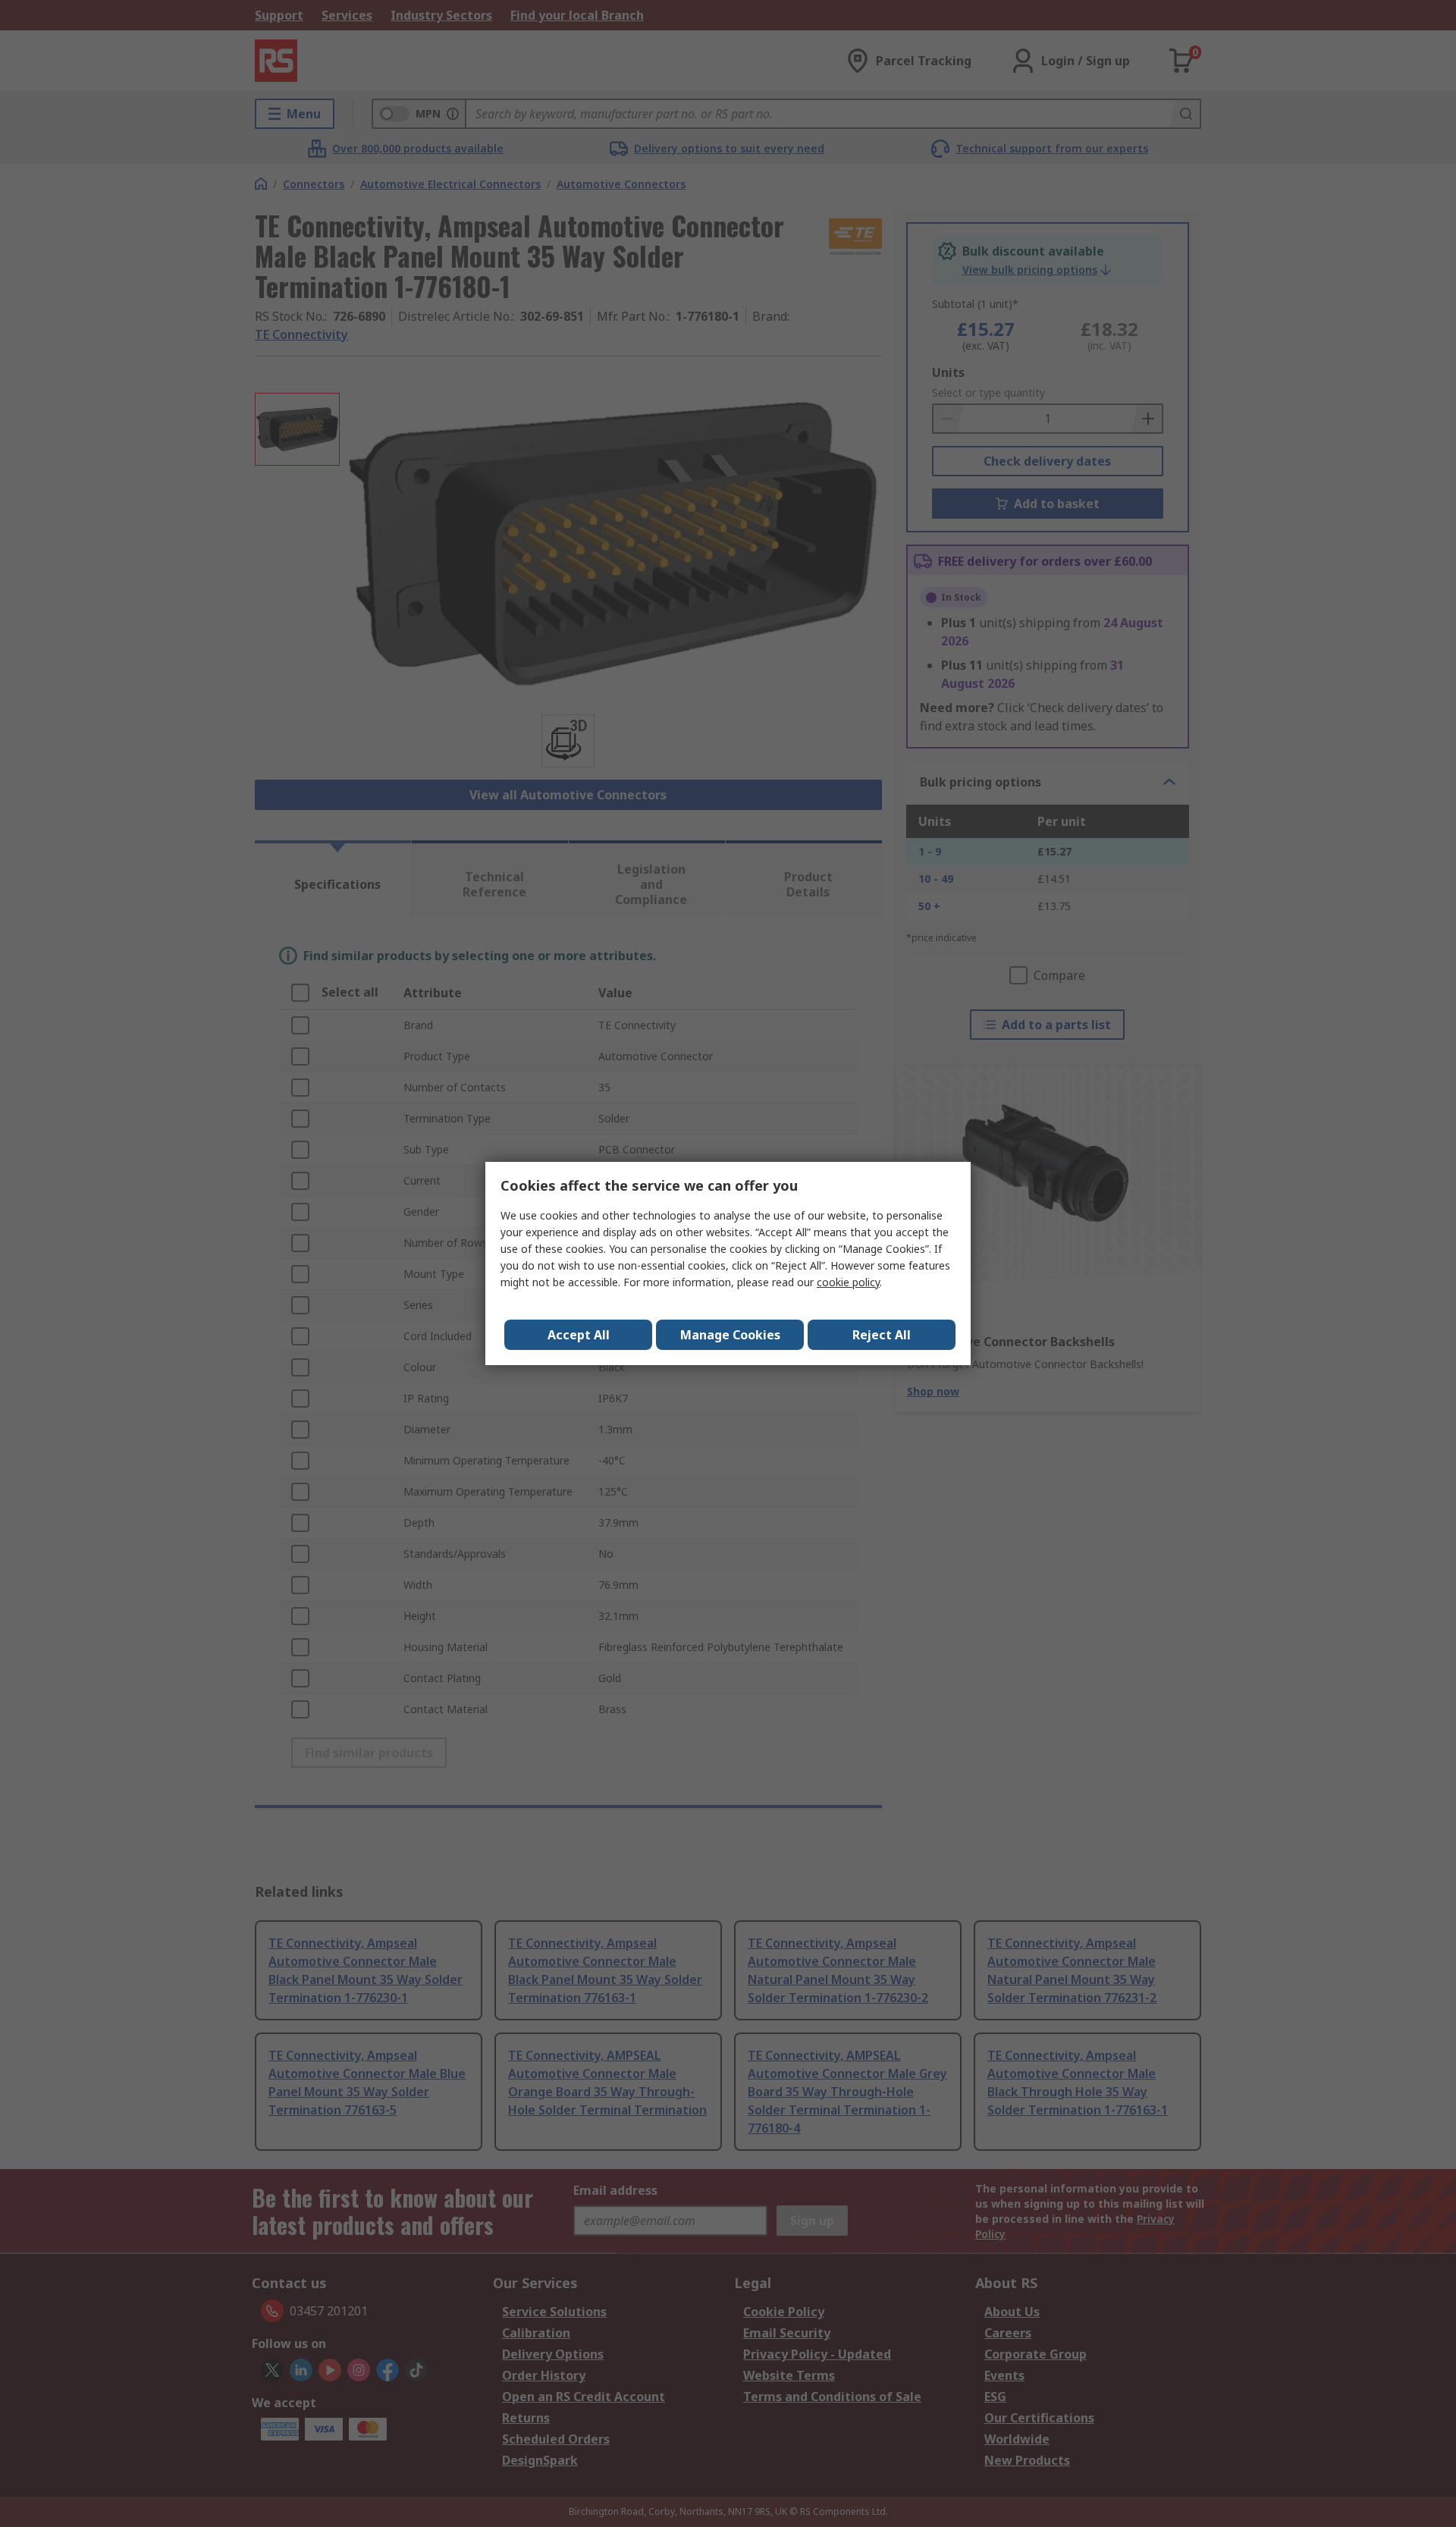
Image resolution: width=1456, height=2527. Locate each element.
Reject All (882, 1335)
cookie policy (848, 1282)
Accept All (579, 1335)
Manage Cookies (730, 1335)
